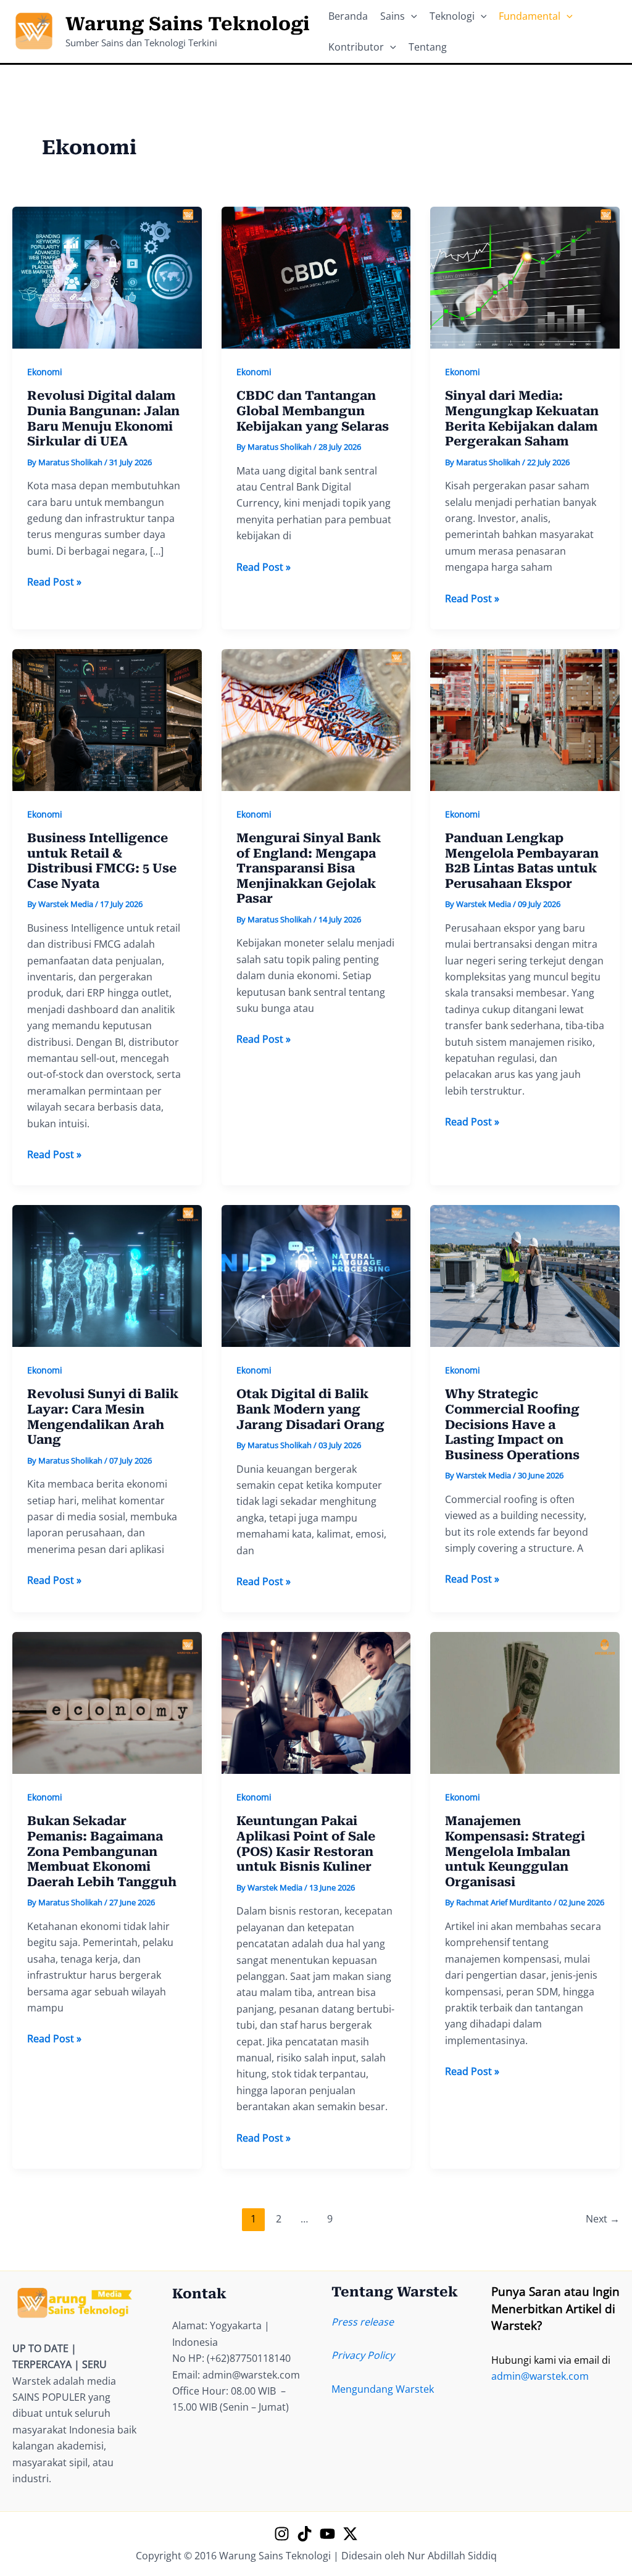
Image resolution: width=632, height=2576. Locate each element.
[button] (411, 16)
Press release (363, 2322)
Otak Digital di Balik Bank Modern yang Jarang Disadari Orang (310, 1409)
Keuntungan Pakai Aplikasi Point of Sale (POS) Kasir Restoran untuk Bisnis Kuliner (306, 1844)
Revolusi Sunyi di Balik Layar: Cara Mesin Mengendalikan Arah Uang (103, 1417)
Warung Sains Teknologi (188, 24)
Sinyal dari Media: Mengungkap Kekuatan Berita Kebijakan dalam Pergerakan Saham (522, 418)
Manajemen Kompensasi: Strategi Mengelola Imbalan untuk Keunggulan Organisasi (515, 1851)
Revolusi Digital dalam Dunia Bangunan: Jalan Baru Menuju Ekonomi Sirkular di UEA (103, 418)
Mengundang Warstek (383, 2389)
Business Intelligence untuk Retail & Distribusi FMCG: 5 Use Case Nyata (102, 861)
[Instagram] (282, 2534)
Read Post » (54, 582)
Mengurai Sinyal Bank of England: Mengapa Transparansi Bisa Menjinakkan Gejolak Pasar (309, 868)
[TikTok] (305, 2534)
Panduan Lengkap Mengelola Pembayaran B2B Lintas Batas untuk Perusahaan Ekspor (522, 861)
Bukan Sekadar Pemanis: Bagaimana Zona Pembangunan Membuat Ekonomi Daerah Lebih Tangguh (102, 1851)
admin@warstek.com (540, 2376)
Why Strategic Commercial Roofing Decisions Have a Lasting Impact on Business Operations (512, 1424)
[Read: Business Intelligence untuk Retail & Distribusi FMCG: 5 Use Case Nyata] (107, 719)
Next (603, 2219)
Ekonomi (45, 372)
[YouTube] (327, 2534)
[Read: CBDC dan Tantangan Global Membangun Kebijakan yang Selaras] (316, 276)
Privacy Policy (363, 2355)
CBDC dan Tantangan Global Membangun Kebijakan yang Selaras (313, 411)
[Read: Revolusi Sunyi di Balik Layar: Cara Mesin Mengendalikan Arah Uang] (107, 1275)
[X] (350, 2534)
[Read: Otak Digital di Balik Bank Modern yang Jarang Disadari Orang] (316, 1275)
